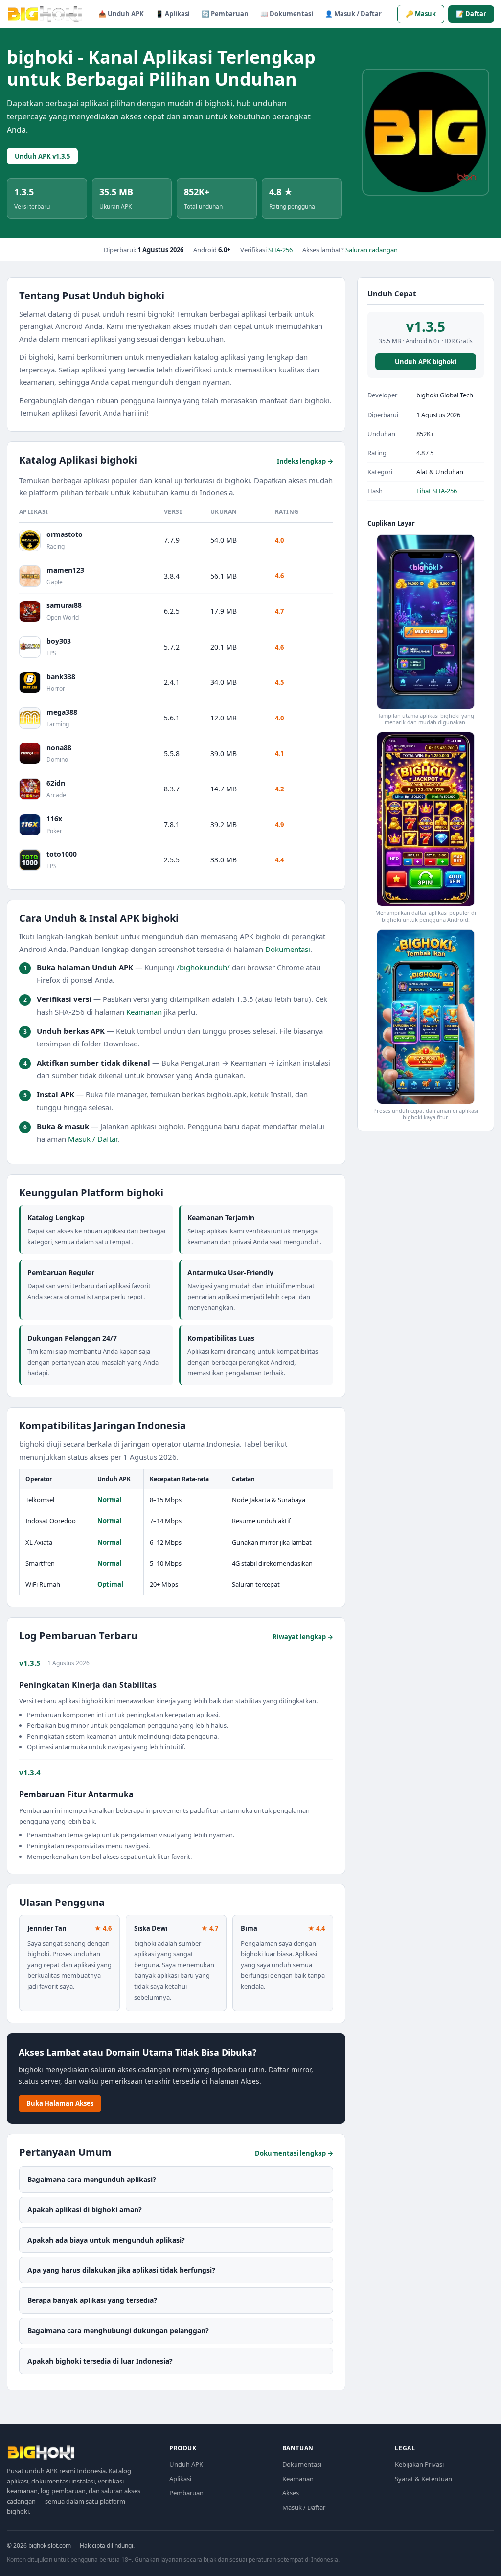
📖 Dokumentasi (287, 14)
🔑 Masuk (421, 14)
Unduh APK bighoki (426, 362)
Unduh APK (186, 2464)
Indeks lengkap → (305, 461)
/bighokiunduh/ (203, 967)
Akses (291, 2493)
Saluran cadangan (372, 250)
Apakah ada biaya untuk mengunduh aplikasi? (106, 2240)
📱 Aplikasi (173, 14)
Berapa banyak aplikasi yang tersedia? (92, 2300)
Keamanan (144, 1012)
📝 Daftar (471, 14)
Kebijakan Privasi (419, 2464)
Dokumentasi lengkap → (294, 2153)
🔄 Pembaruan (225, 14)
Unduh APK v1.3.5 (42, 156)
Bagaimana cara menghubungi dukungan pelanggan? (118, 2331)
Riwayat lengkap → (303, 1637)
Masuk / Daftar (93, 1139)
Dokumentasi (288, 949)
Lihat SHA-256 (437, 491)
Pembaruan (186, 2493)
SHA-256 (280, 250)
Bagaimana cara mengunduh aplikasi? (92, 2179)
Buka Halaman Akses (60, 2103)
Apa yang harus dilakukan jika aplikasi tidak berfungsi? (121, 2270)
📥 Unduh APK (121, 14)
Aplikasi (180, 2479)
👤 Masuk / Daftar (353, 14)
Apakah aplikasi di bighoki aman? (85, 2210)
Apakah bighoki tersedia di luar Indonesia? (100, 2361)
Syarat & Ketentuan (423, 2479)
